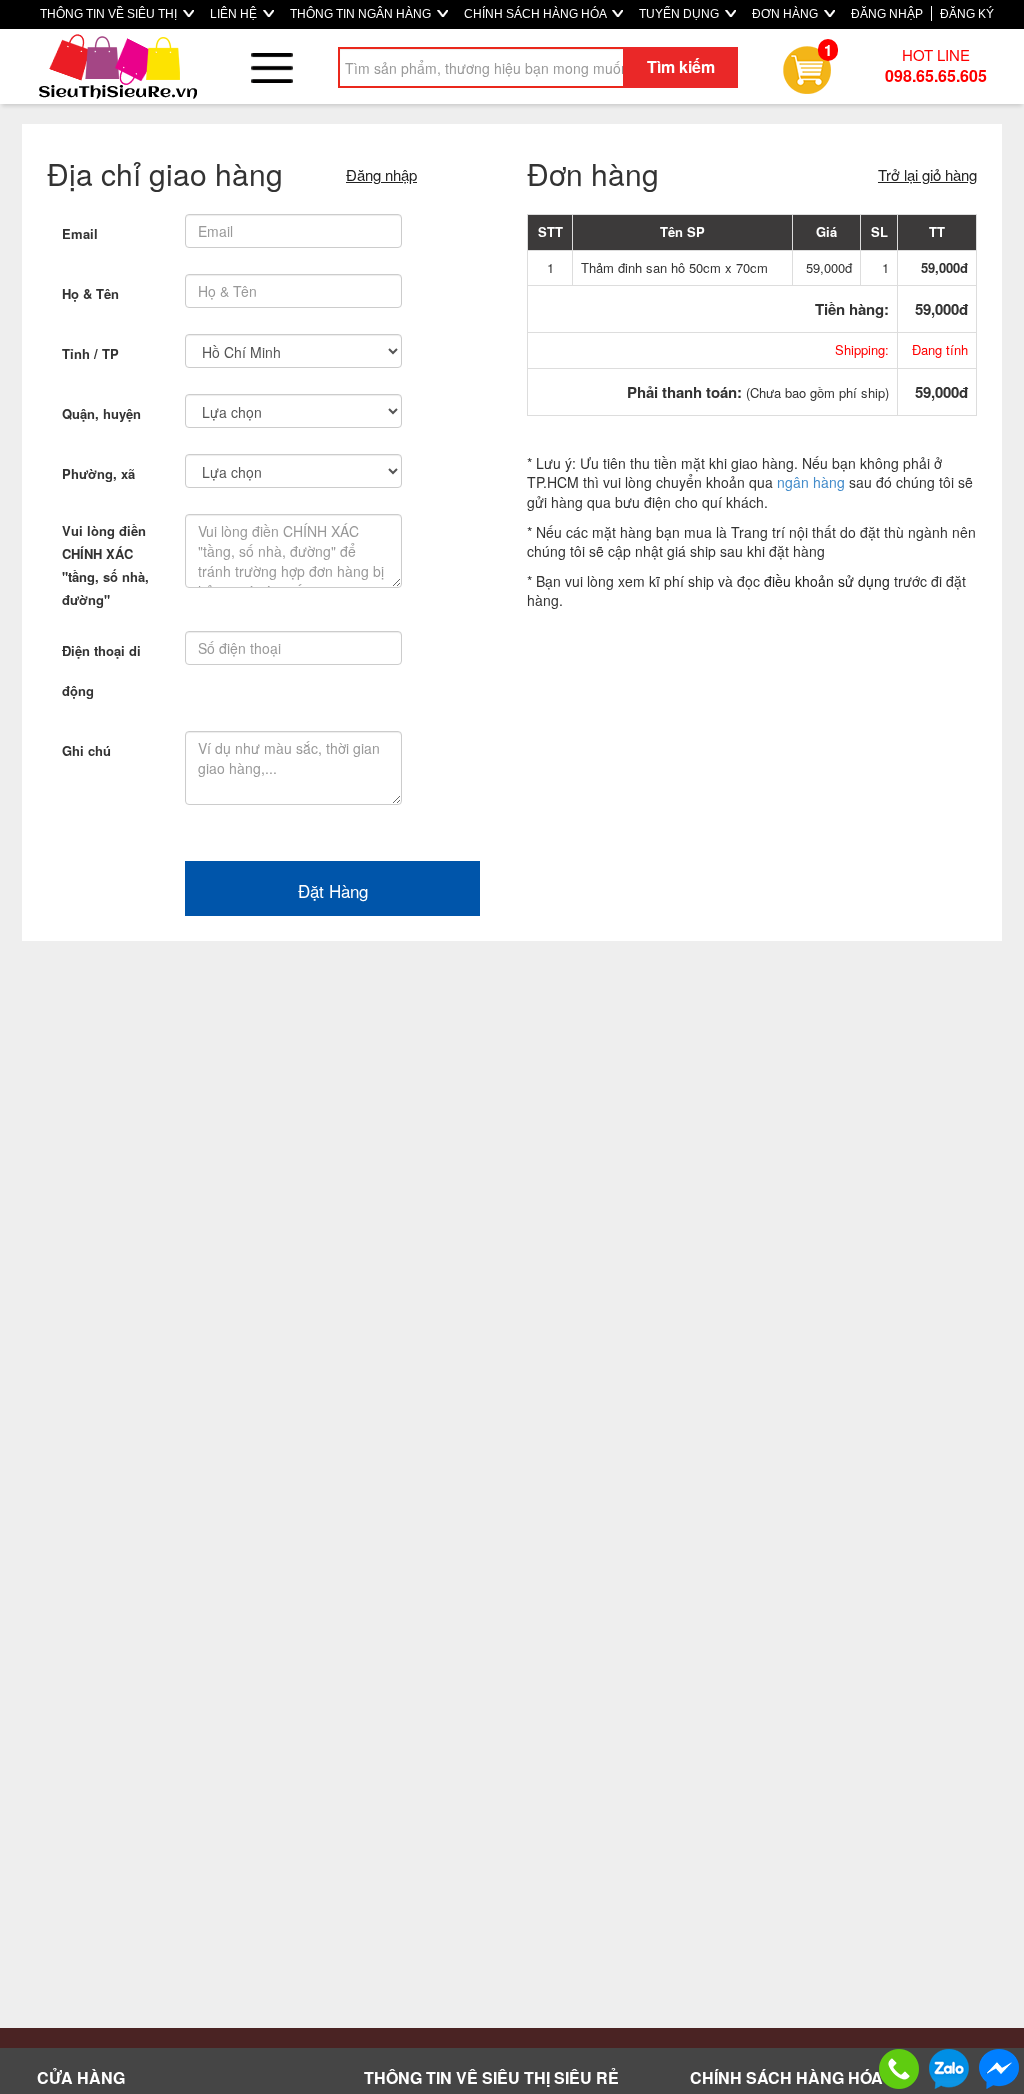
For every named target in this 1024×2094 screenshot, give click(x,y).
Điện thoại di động (101, 670)
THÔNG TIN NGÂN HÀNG (362, 14)
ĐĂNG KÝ (967, 14)
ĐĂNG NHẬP (887, 14)
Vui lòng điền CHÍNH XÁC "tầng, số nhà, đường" (105, 565)
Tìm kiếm (681, 66)
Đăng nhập (381, 174)
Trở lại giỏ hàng (927, 174)
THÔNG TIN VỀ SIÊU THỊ (110, 14)
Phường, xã (98, 473)
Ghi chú (86, 750)
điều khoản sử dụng (827, 581)
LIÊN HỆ (235, 14)
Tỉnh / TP (90, 353)
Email (80, 233)
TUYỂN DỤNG (680, 14)
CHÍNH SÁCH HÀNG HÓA (536, 14)
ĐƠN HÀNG (786, 14)
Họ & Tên (90, 293)
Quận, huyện (101, 413)
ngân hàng (811, 482)
